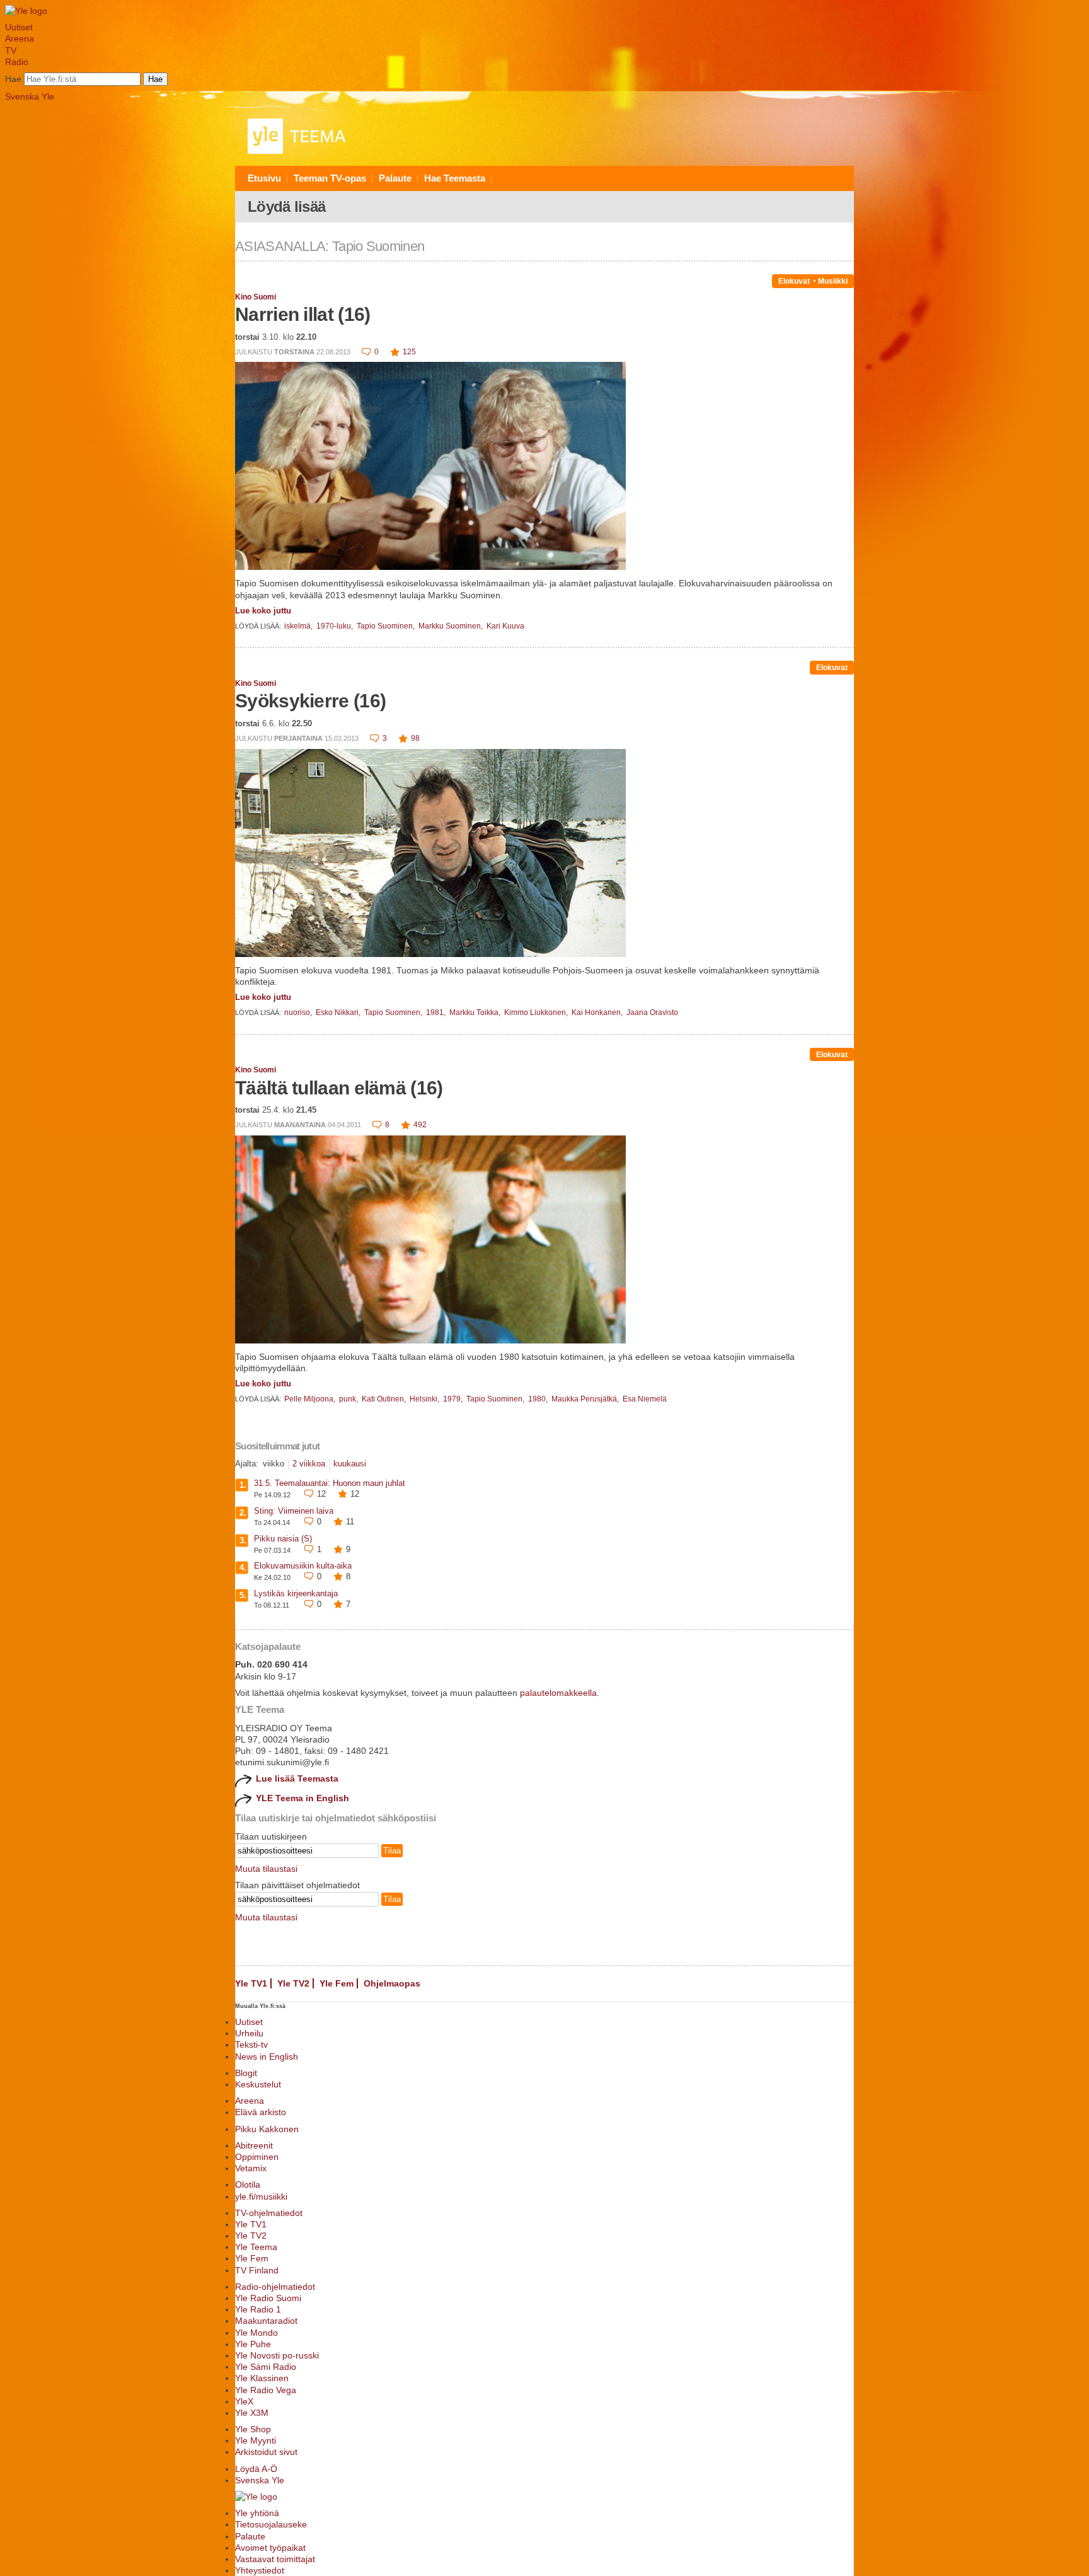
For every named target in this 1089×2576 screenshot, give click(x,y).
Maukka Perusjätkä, (586, 1399)
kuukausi (350, 1464)
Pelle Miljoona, (311, 1399)
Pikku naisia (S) (283, 1539)
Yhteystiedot (260, 2570)
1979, (454, 1399)
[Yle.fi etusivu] (26, 11)
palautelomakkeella (558, 1693)
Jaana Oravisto (652, 1012)
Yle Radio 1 (258, 2309)
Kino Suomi (256, 297)
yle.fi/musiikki (261, 2196)
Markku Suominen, (452, 626)
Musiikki (833, 281)
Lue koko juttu (263, 611)
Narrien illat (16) (302, 314)
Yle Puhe (253, 2344)
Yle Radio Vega (266, 2390)
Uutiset (19, 27)
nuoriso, (299, 1012)
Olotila (248, 2184)
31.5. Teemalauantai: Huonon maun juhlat (330, 1483)
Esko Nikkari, (339, 1012)
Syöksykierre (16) (310, 701)
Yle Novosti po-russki (277, 2355)
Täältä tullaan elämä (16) (339, 1088)
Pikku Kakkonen (267, 2129)
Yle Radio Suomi (268, 2298)
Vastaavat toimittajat (275, 2559)
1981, (437, 1012)
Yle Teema (256, 2247)
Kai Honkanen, (598, 1012)
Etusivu (264, 178)
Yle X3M (252, 2413)
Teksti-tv (251, 2045)
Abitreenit (254, 2145)
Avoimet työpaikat (270, 2548)
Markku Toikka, (476, 1012)
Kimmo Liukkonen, (537, 1012)
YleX (244, 2401)
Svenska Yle (30, 96)
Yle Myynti (256, 2440)
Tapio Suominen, (387, 626)
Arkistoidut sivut (266, 2452)
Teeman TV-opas (330, 178)
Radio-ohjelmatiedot (275, 2287)
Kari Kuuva (505, 626)
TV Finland (257, 2270)
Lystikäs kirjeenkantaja (296, 1593)
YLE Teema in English (302, 1798)
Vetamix (251, 2168)
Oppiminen (257, 2157)
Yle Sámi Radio (266, 2367)
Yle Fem (337, 1983)
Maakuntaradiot (266, 2321)
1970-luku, (336, 626)
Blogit (246, 2073)
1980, (539, 1399)
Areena (20, 38)
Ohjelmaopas (392, 1983)
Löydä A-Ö (256, 2469)
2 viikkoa (309, 1464)
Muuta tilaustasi (266, 1869)
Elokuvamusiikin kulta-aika (303, 1566)
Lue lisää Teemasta (297, 1778)
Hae (13, 79)
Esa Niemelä (645, 1399)
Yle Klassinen (262, 2378)
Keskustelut (258, 2084)
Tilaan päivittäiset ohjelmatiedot (297, 1885)
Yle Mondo (256, 2333)
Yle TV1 (251, 1983)
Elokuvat (794, 281)
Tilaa (392, 1851)
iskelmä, (299, 626)
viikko (274, 1464)
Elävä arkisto (261, 2112)
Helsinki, (425, 1399)
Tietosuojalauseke (271, 2524)
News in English (267, 2057)
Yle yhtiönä (257, 2513)
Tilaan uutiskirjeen (271, 1836)
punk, (349, 1399)
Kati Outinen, (385, 1399)
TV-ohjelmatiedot (269, 2213)
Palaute (395, 178)
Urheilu (249, 2033)
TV (11, 50)
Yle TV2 (293, 1983)
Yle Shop (253, 2429)
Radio (17, 62)
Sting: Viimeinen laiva (294, 1511)
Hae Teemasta (455, 178)
